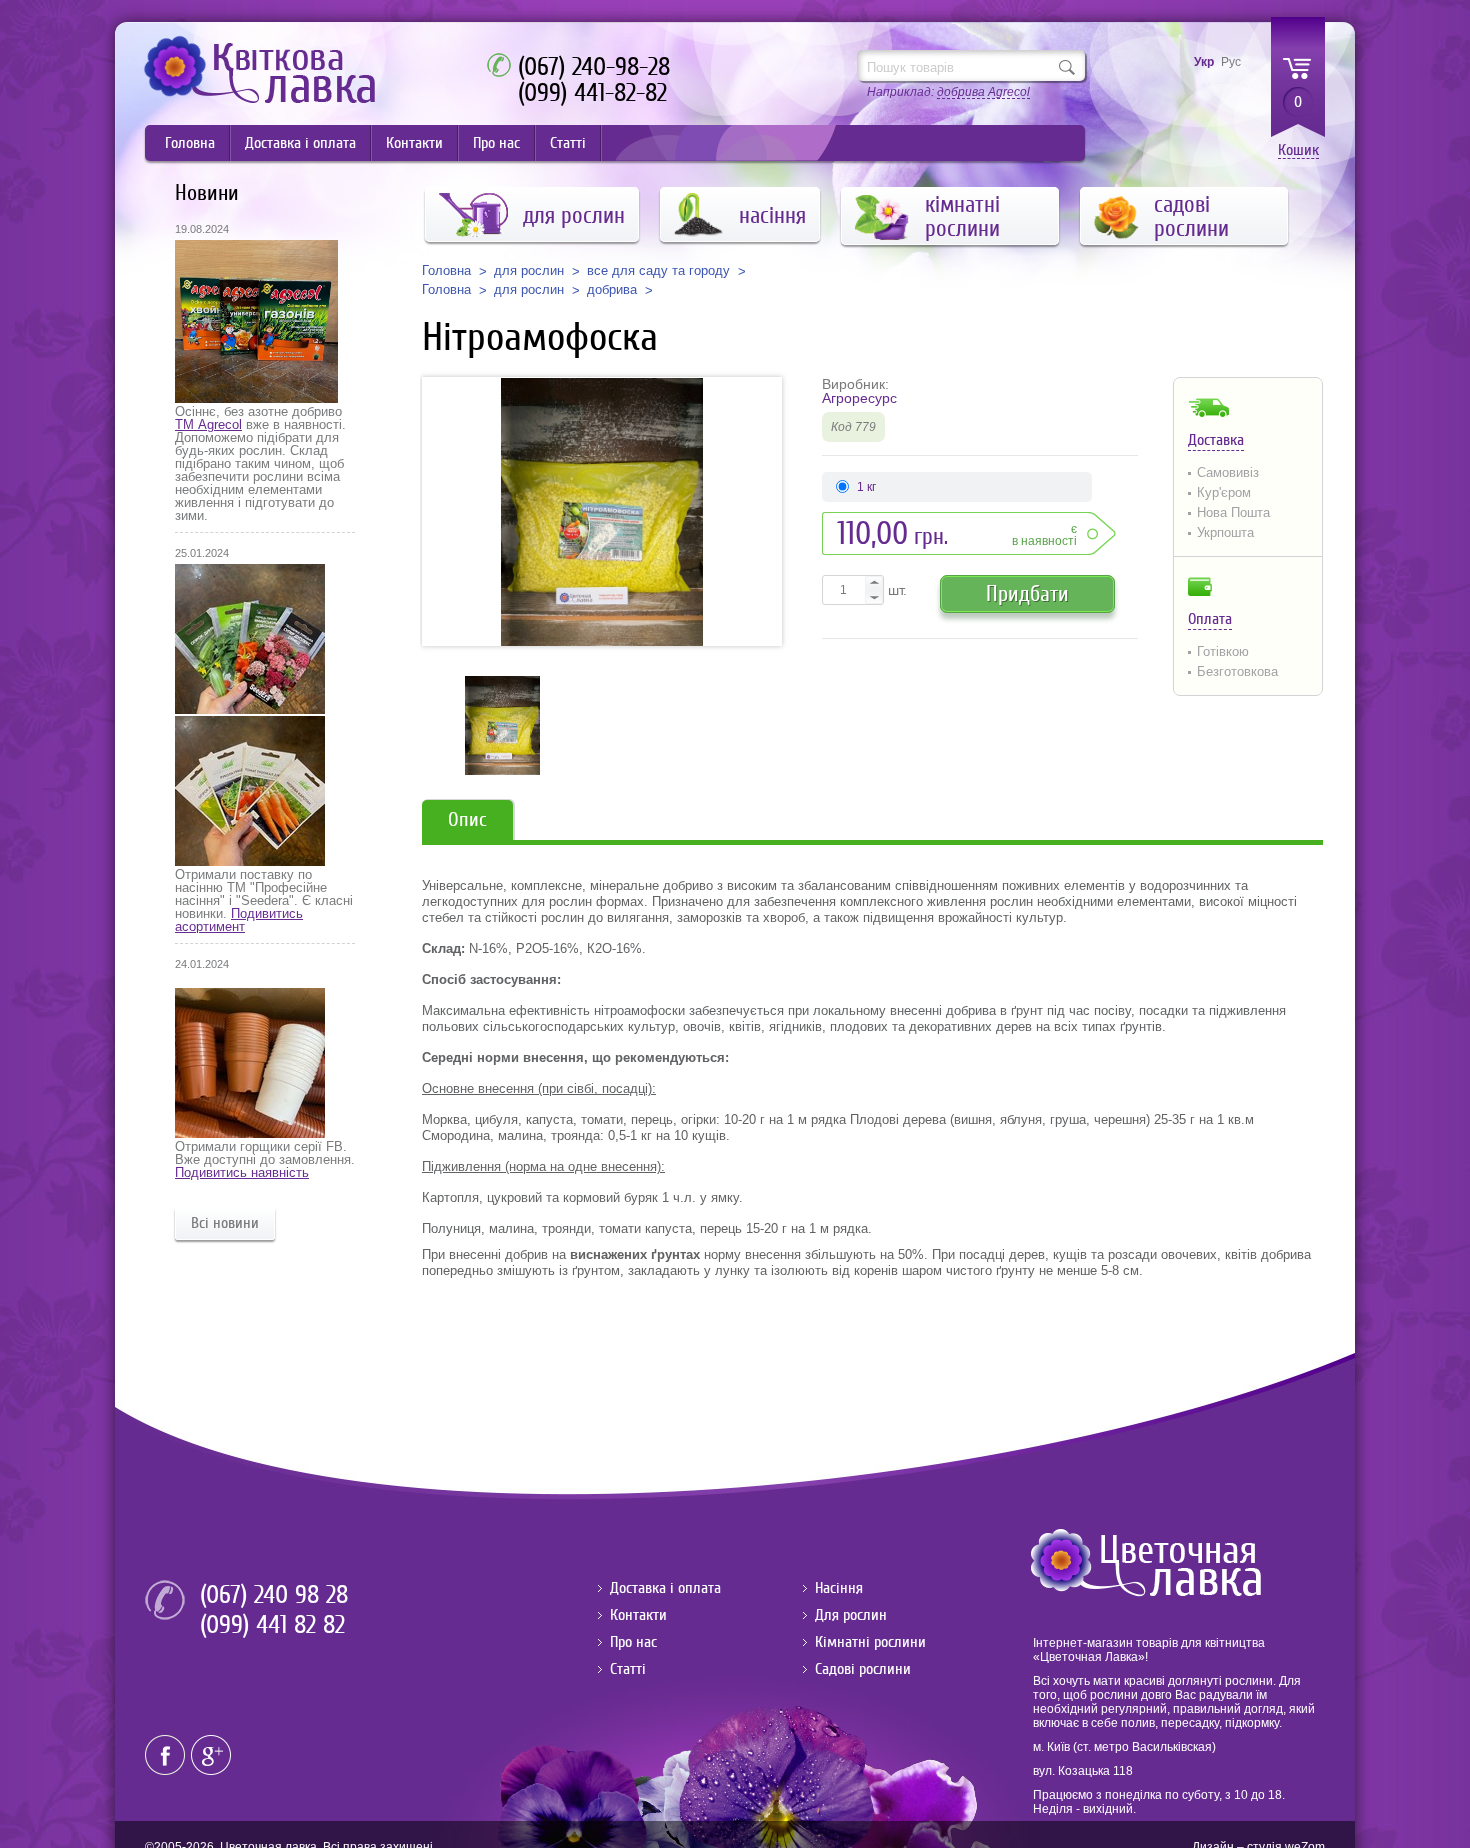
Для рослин (851, 1615)
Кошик (1298, 150)
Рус (1231, 62)
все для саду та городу (658, 271)
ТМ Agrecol (208, 424)
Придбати (1027, 593)
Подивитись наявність (242, 1172)
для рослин (529, 271)
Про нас (496, 143)
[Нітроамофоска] (602, 511)
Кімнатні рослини (870, 1642)
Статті (568, 143)
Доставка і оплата (300, 143)
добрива (612, 290)
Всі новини (225, 1223)
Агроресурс (859, 398)
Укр (1204, 62)
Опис (467, 819)
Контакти (414, 143)
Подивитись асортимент (239, 920)
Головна (190, 143)
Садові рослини (863, 1669)
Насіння (839, 1588)
